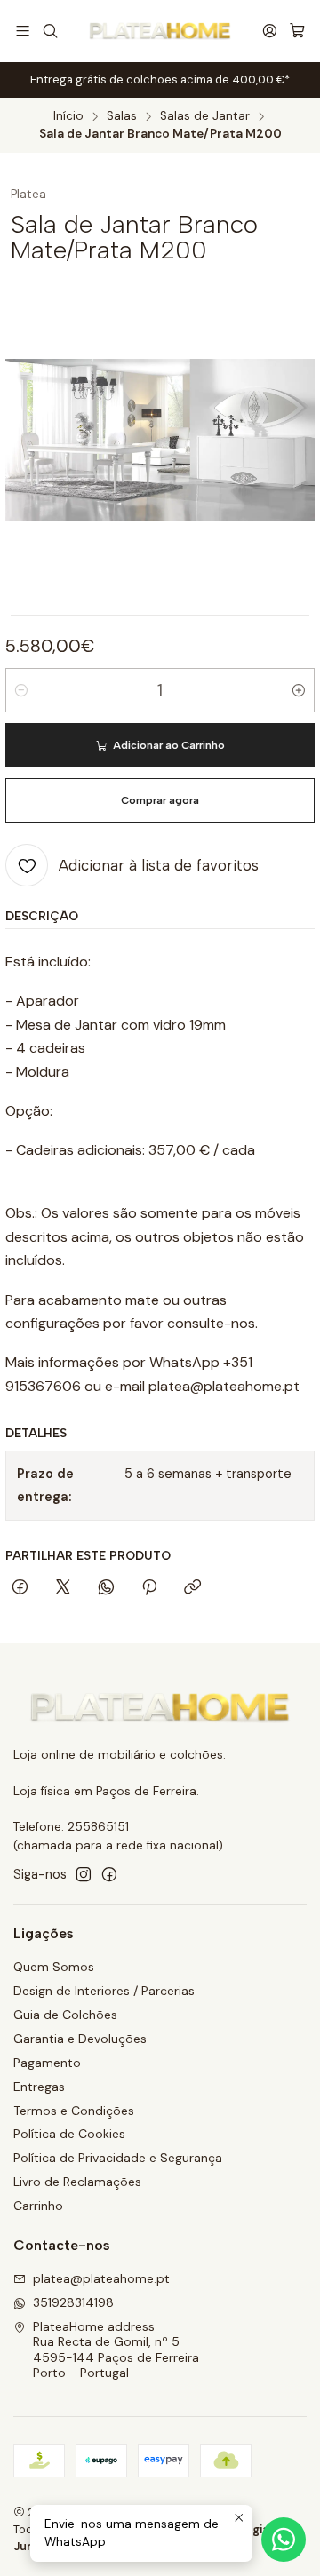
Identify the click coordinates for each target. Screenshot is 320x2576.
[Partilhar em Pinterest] (149, 1588)
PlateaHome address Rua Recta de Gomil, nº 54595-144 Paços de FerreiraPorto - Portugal (116, 2350)
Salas (122, 116)
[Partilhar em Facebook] (20, 1588)
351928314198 (73, 2302)
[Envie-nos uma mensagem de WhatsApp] (284, 2540)
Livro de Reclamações (77, 2182)
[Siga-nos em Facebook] (109, 1874)
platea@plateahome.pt (101, 2278)
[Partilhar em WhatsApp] (106, 1588)
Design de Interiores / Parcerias (104, 1991)
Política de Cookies (69, 2134)
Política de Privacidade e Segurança (118, 2158)
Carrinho (38, 2206)
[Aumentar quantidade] (299, 690)
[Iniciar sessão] (270, 31)
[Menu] (23, 31)
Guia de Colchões (65, 2015)
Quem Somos (54, 1967)
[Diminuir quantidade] (21, 690)
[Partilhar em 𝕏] (63, 1588)
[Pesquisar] (49, 31)
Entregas (39, 2087)
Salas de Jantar (205, 116)
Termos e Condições (74, 2111)
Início (68, 116)
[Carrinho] (297, 32)
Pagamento (47, 2063)
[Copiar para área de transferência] (192, 1588)
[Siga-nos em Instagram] (84, 1874)
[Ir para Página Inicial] (160, 31)
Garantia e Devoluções (80, 2039)
